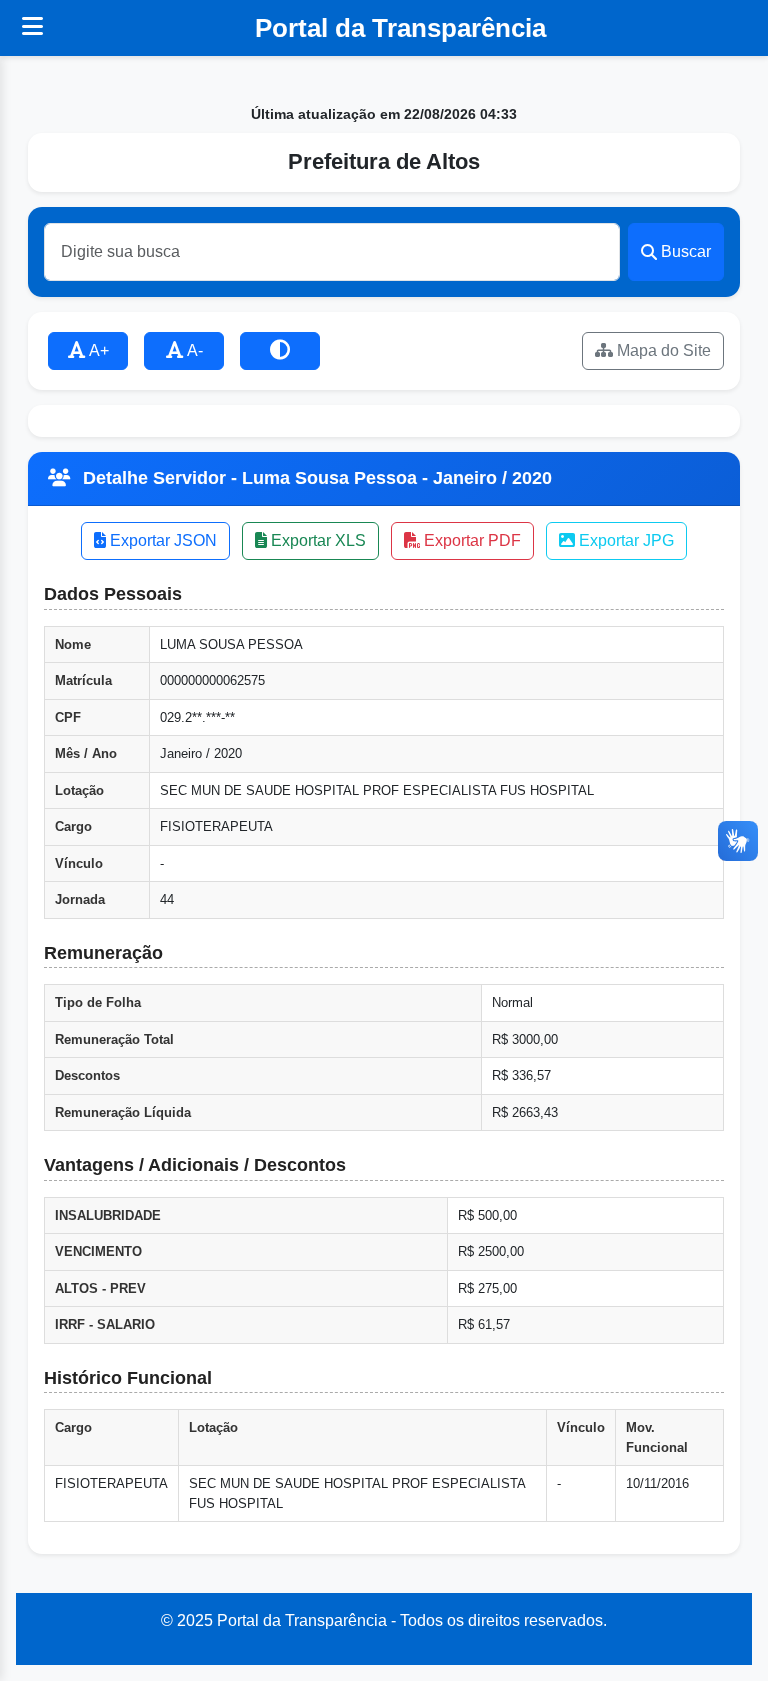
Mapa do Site (662, 350)
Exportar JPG (624, 540)
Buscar (686, 251)
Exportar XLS (316, 540)
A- (193, 350)
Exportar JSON (161, 540)
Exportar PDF (470, 540)
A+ (97, 350)
